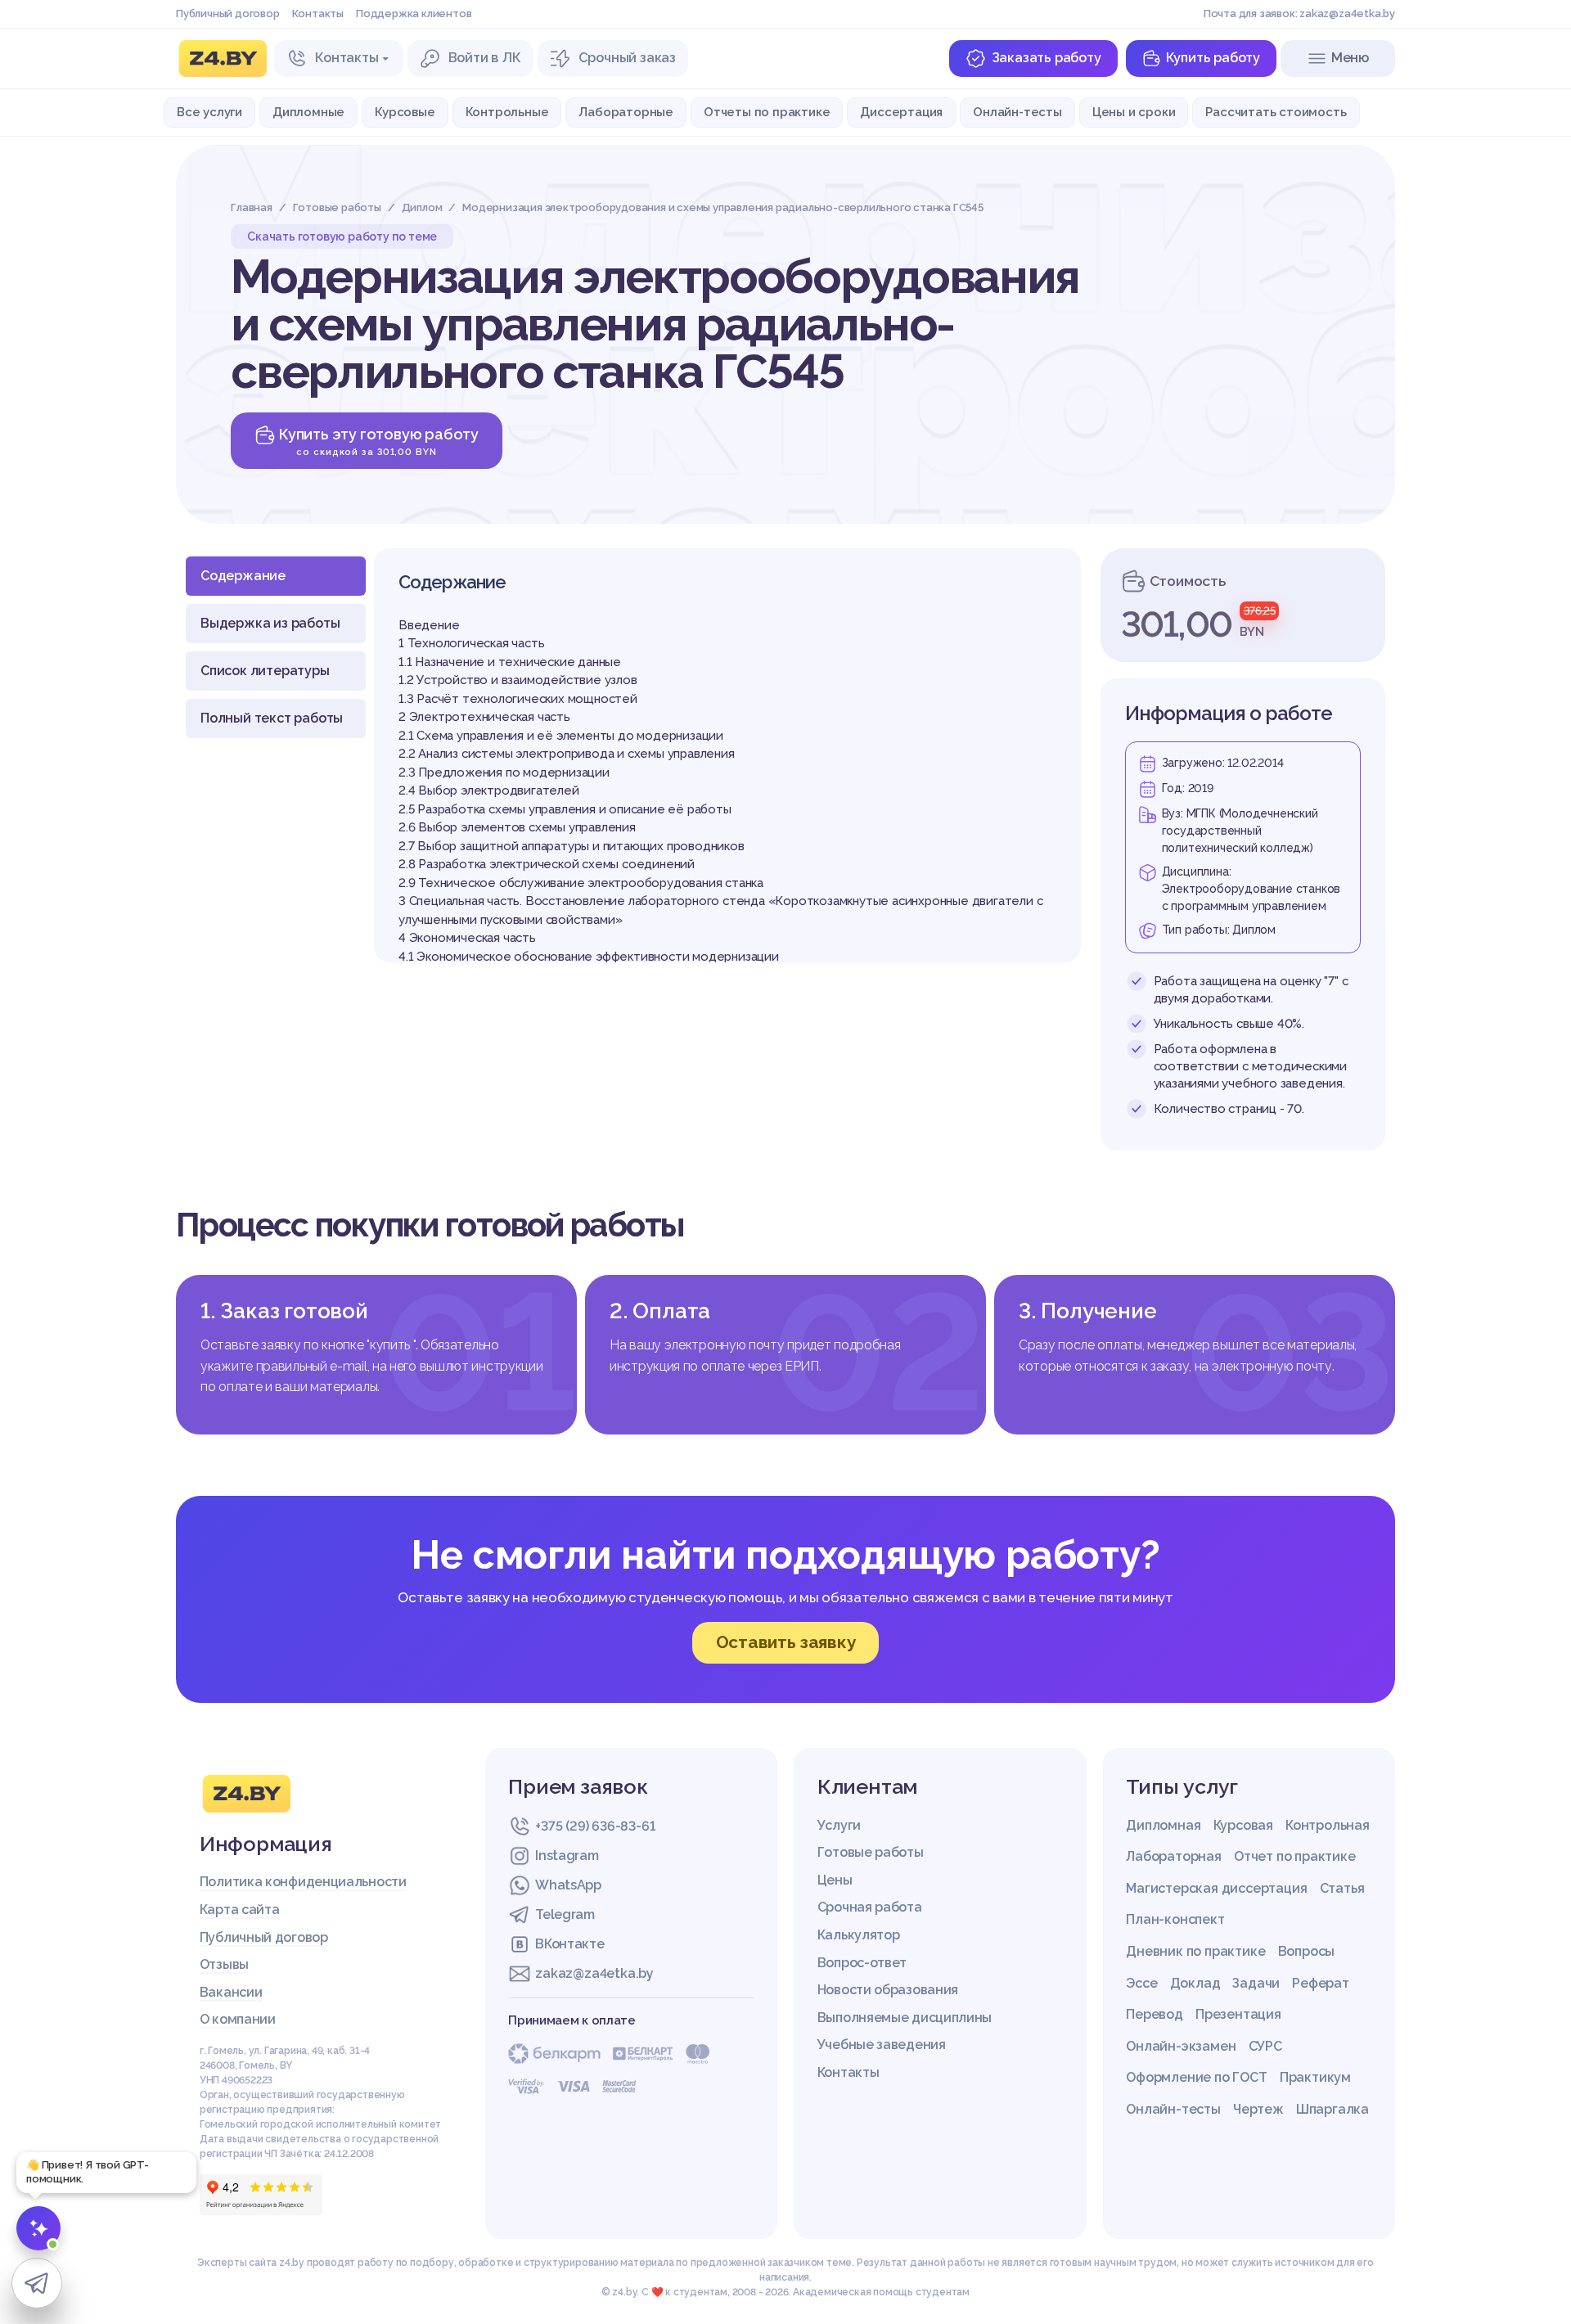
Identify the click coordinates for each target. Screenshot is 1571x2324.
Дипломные (308, 112)
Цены (835, 1880)
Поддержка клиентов (414, 14)
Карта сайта (240, 1910)
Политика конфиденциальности (303, 1882)
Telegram (565, 1914)
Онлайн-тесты (1017, 112)
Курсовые (405, 112)
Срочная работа (870, 1907)
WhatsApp (568, 1885)
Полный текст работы (272, 718)
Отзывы (224, 1964)
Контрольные (507, 112)
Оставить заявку (786, 1642)
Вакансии (231, 1992)
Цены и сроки (1134, 112)
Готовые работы (871, 1852)
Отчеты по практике (767, 112)
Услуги (839, 1825)
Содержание (243, 576)
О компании (238, 2019)
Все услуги (209, 112)
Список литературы (265, 671)
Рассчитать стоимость (1276, 112)
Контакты (318, 14)
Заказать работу (1047, 58)
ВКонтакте (569, 1944)
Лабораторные (626, 112)
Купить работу (1213, 58)
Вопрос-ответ (862, 1963)
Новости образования (888, 1990)
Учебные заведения (882, 2045)
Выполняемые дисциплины (905, 2018)
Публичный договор (228, 14)
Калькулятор (859, 1935)
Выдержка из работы (270, 623)
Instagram (567, 1856)
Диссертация (901, 112)
